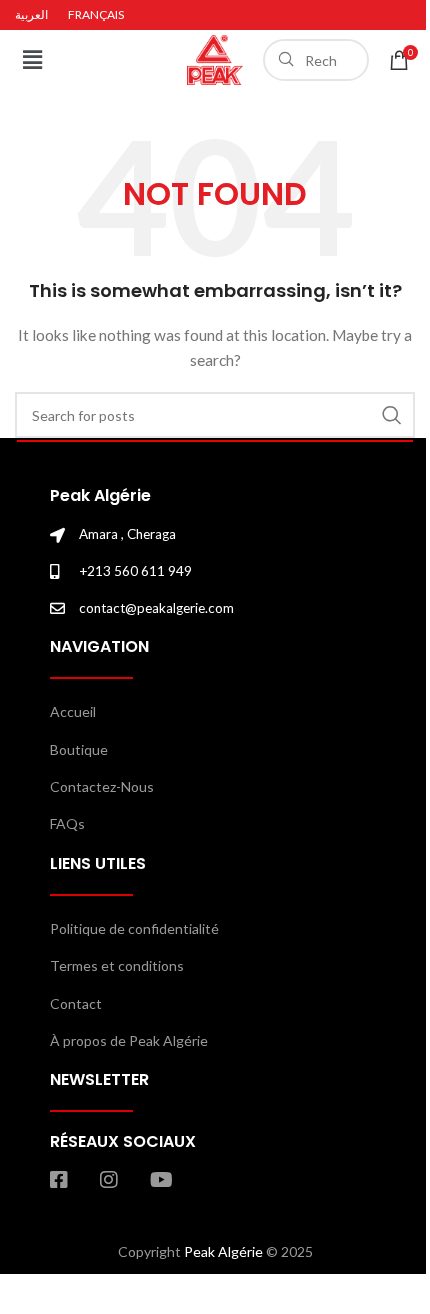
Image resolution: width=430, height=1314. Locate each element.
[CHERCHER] (392, 415)
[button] (32, 59)
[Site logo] (215, 58)
